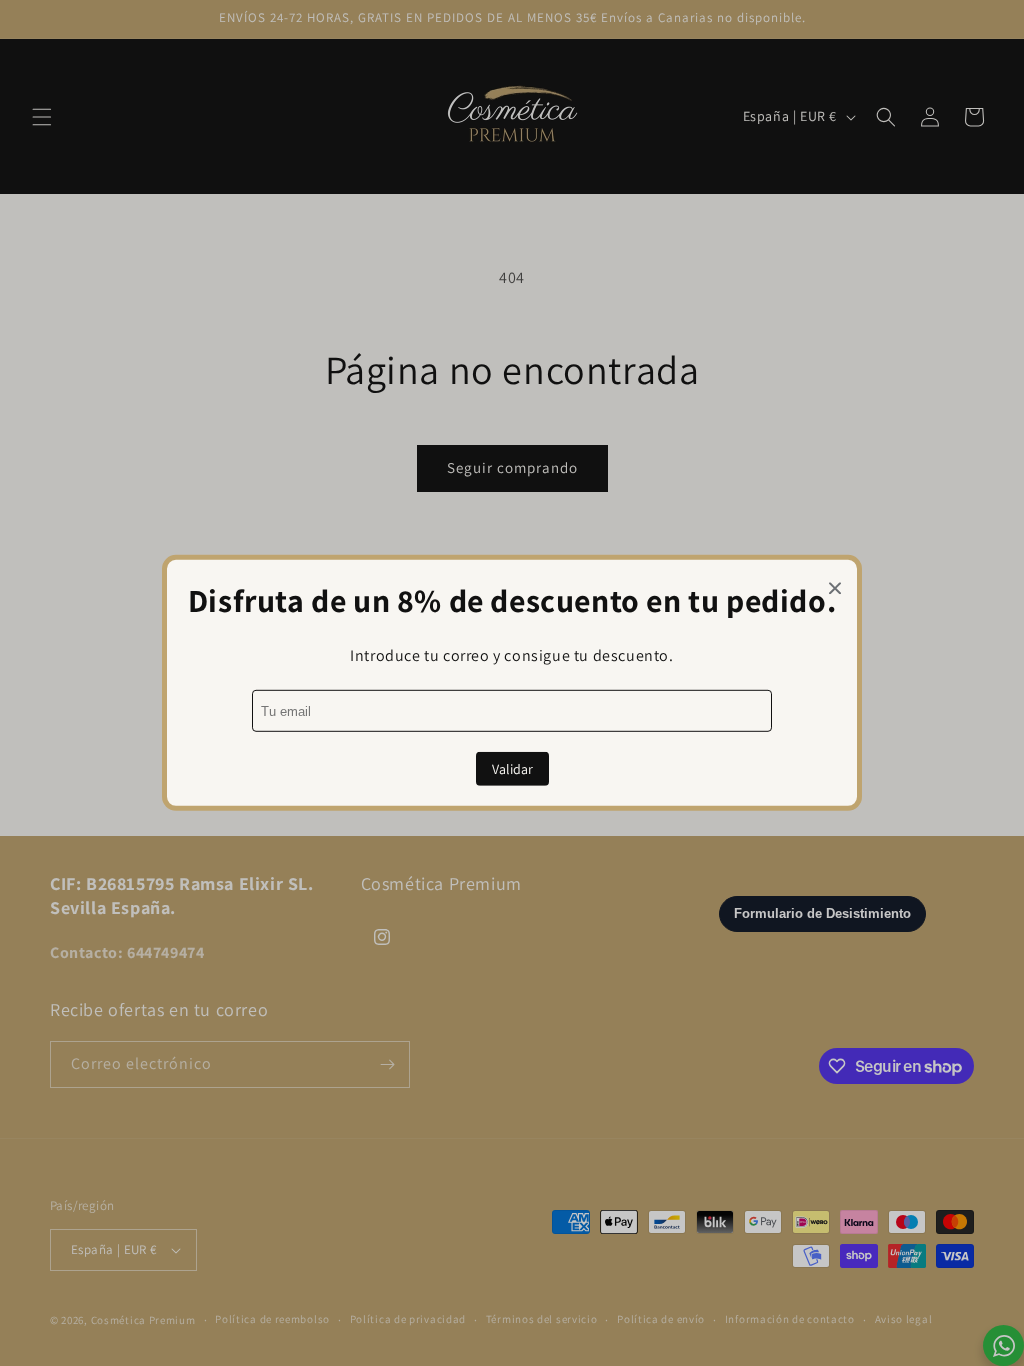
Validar (512, 769)
